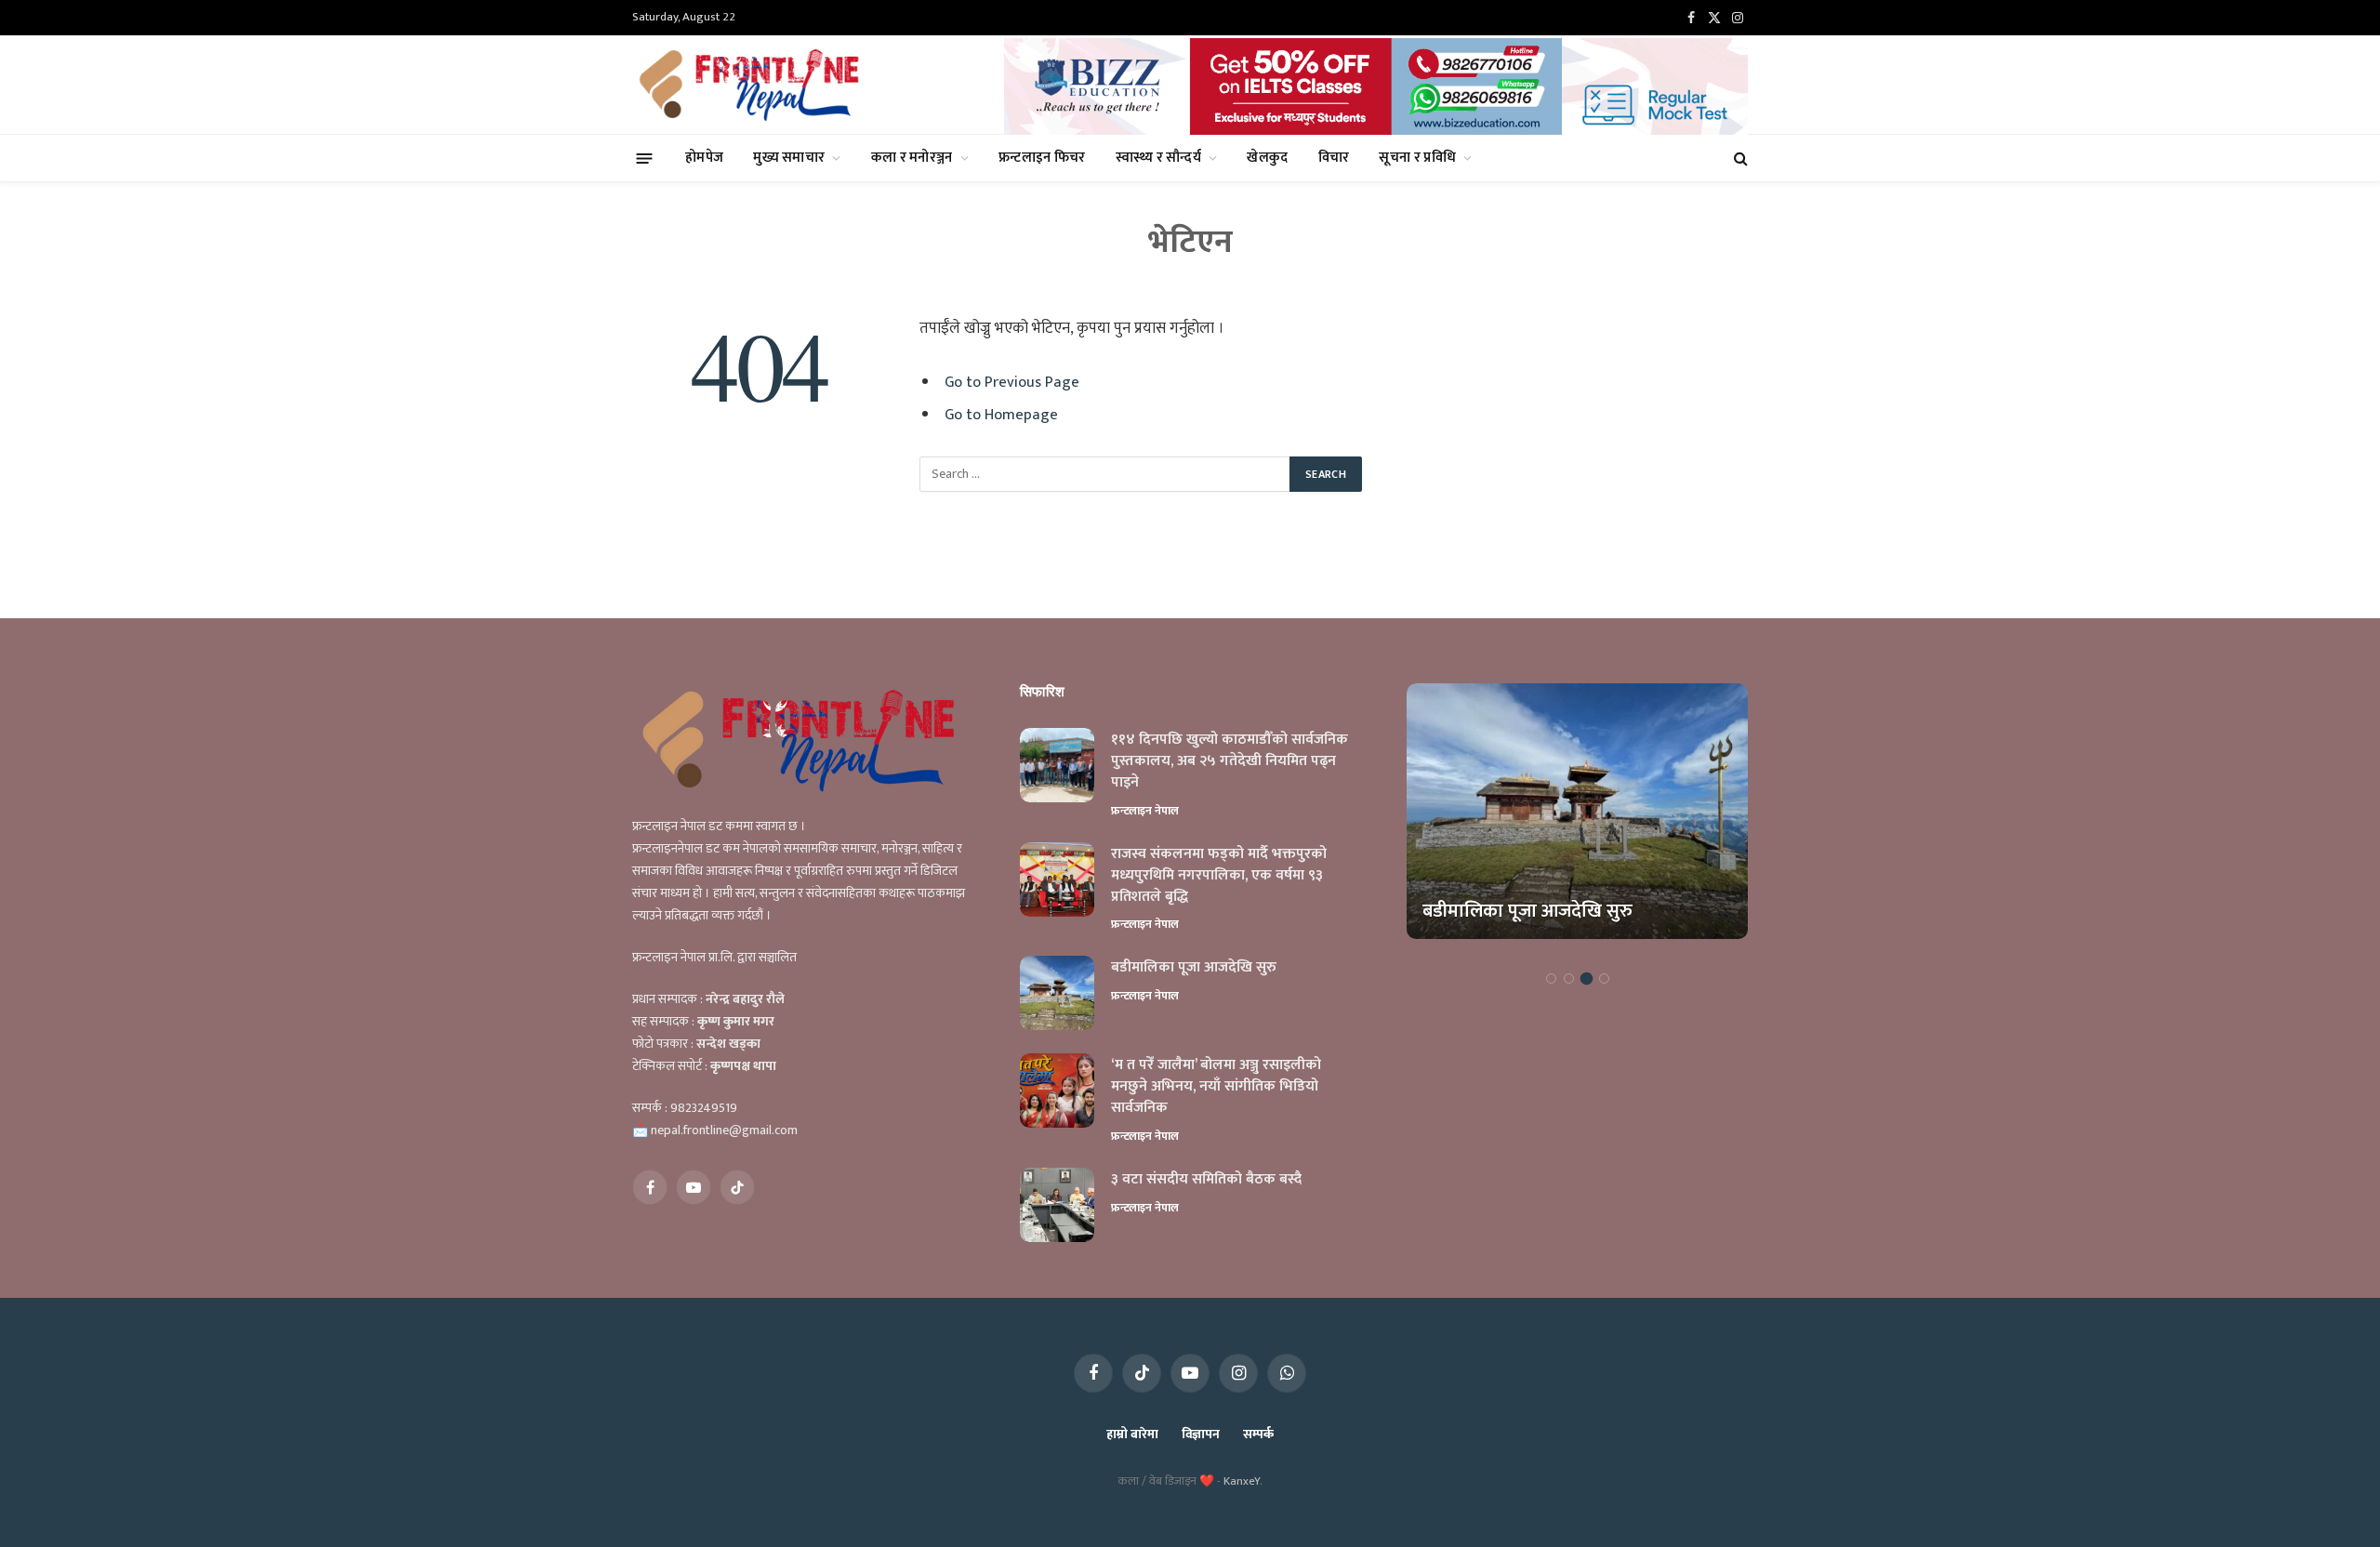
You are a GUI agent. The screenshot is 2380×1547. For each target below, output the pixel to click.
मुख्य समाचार (789, 158)
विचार (1334, 158)
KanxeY (1242, 1481)
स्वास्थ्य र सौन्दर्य (1158, 158)
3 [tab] (1587, 978)
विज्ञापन (1201, 1434)
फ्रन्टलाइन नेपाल (1145, 811)
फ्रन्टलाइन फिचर (1042, 158)
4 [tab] (1604, 978)
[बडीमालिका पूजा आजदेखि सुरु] (1057, 993)
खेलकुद (1267, 158)
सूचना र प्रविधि (1417, 158)
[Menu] (645, 158)
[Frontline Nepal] (752, 85)
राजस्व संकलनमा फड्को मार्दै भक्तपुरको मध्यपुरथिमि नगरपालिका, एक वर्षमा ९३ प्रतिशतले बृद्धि (1219, 876)
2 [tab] (1569, 978)
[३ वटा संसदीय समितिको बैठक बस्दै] (1057, 1205)
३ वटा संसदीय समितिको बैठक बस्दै (1206, 1180)
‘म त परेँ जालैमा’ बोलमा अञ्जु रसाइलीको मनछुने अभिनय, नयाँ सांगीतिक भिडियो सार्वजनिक (1216, 1087)
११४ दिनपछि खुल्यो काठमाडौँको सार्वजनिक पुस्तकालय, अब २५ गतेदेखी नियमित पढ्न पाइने (1230, 762)
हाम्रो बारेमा (1132, 1434)
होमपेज (704, 158)
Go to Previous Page (1012, 382)
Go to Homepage (1001, 415)
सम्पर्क (1258, 1434)
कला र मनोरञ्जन (912, 158)
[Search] (1739, 159)
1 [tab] (1551, 978)
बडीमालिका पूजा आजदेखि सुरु (1194, 968)
